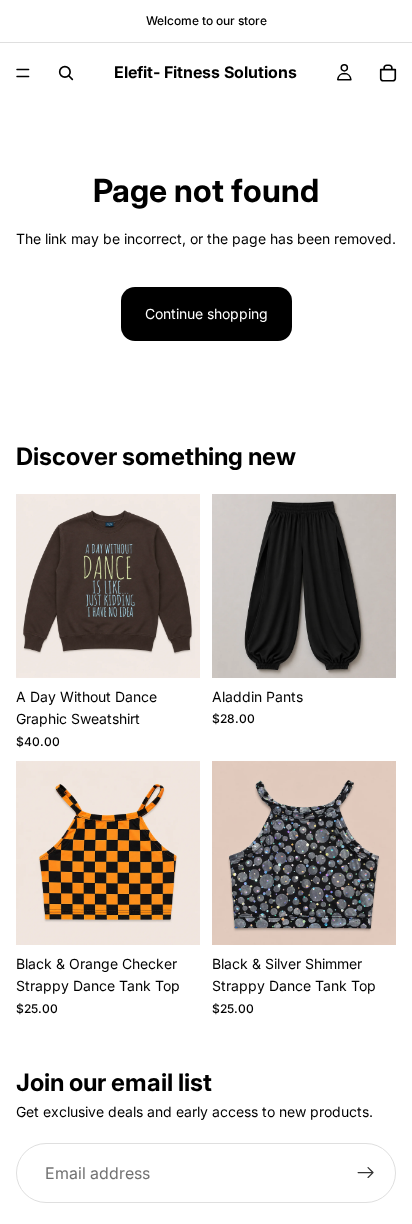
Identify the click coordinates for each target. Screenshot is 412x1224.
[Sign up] (366, 1173)
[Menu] (23, 73)
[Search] (66, 73)
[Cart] (388, 73)
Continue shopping (206, 313)
